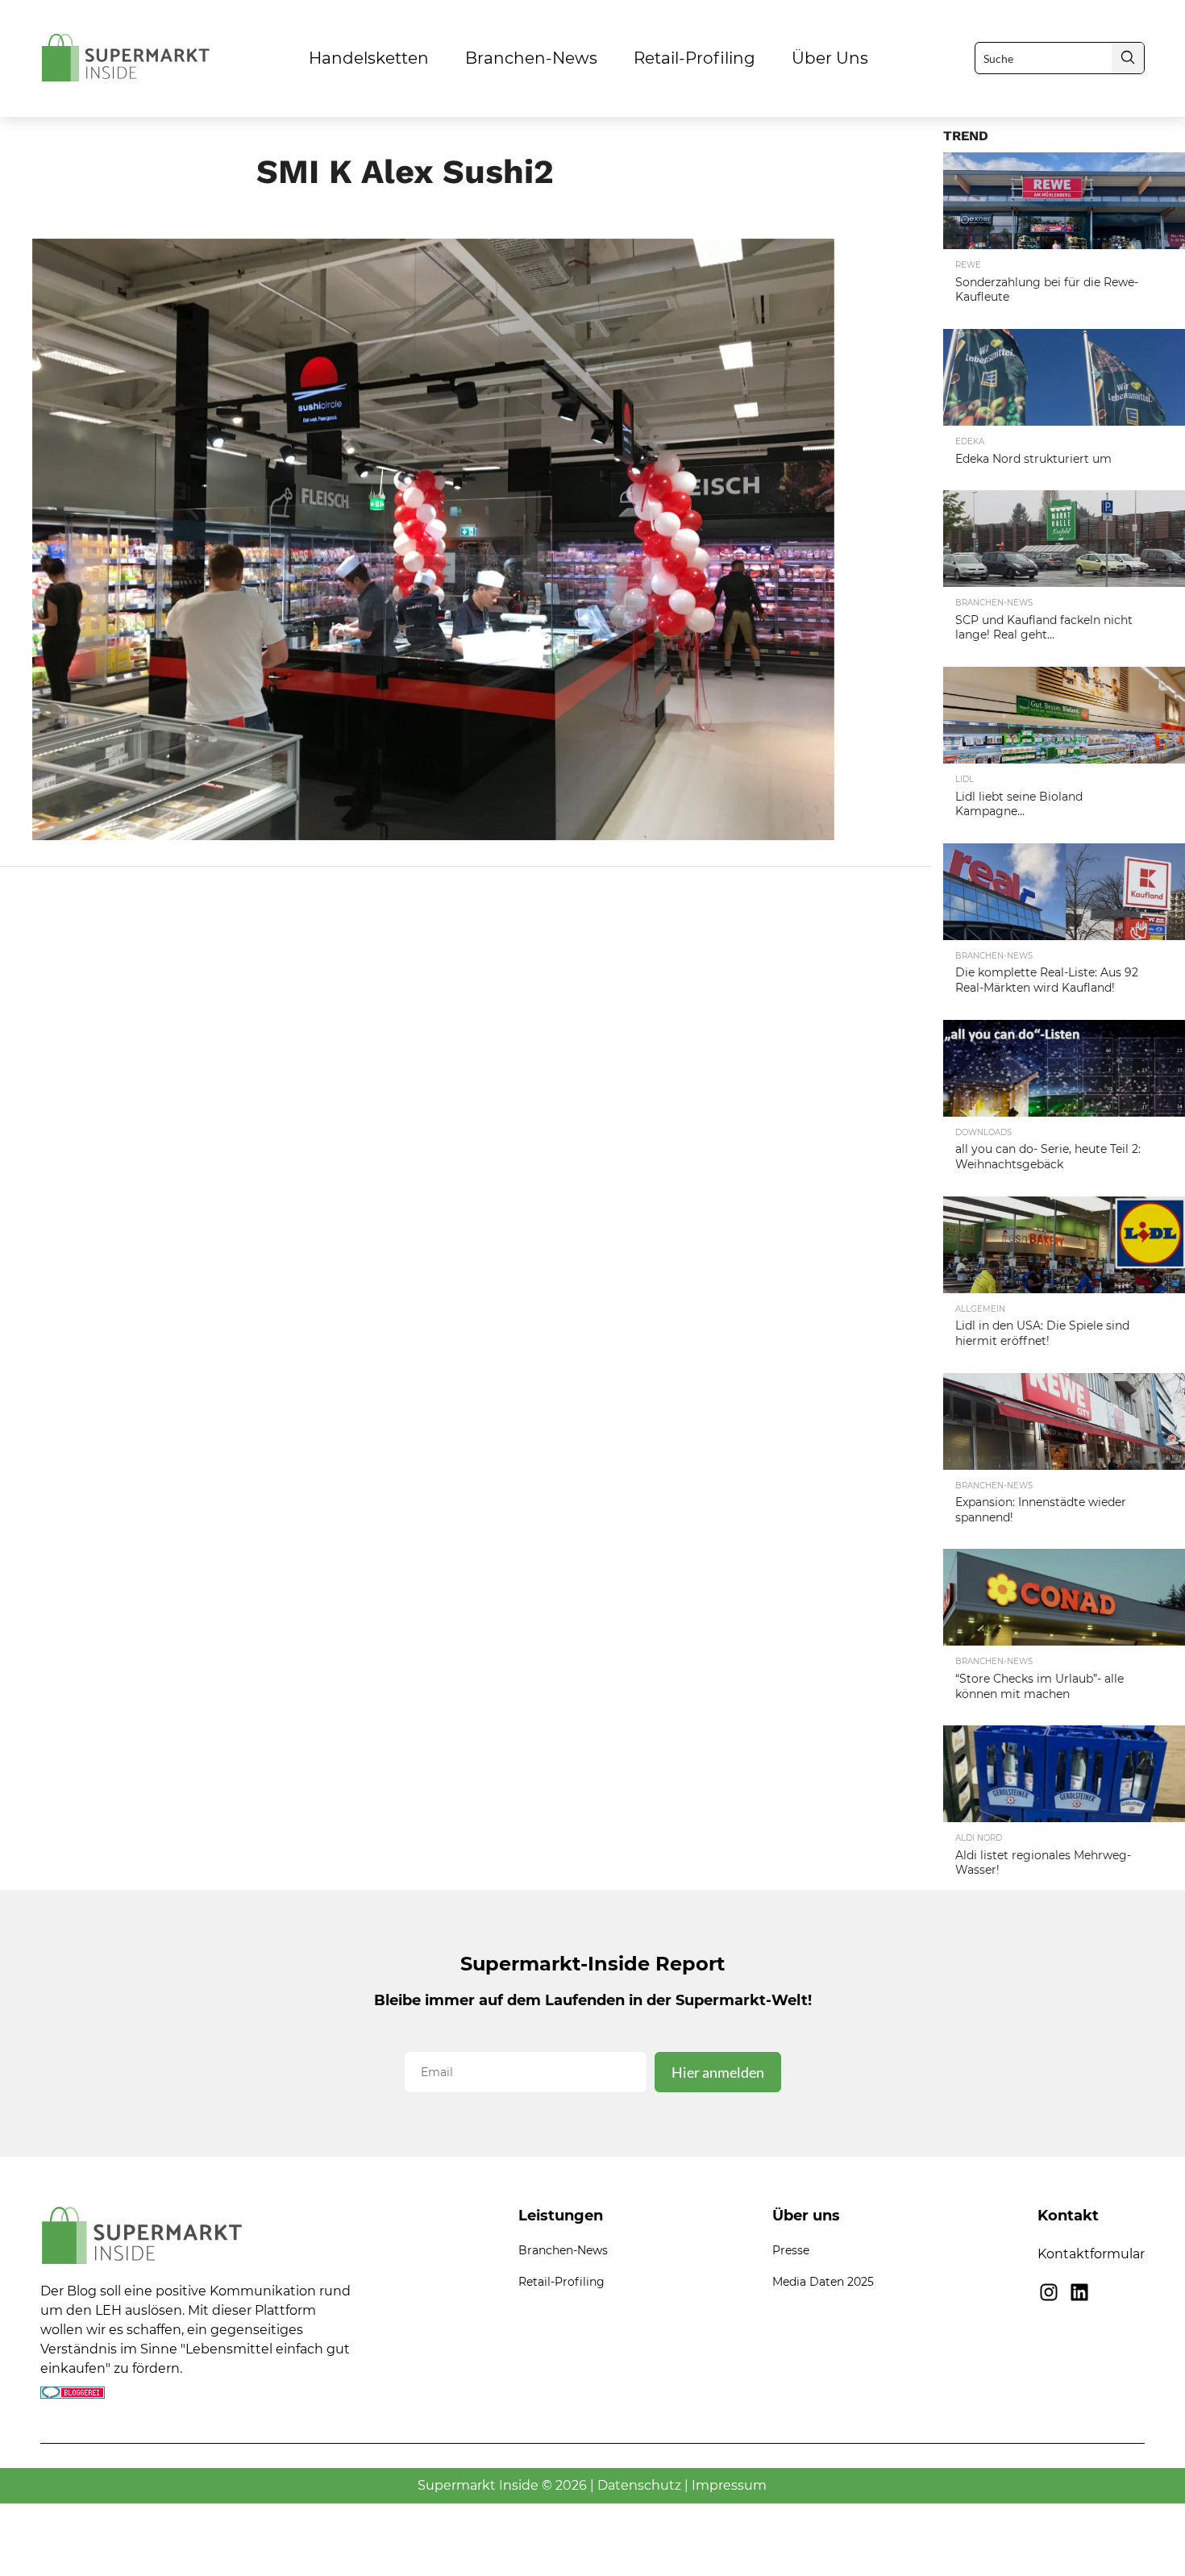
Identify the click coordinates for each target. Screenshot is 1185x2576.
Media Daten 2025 (823, 2282)
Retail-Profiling (694, 58)
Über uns (830, 58)
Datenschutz (639, 2485)
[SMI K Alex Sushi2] (433, 835)
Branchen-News (531, 58)
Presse (791, 2250)
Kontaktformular (1091, 2254)
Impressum (729, 2485)
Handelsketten (369, 58)
